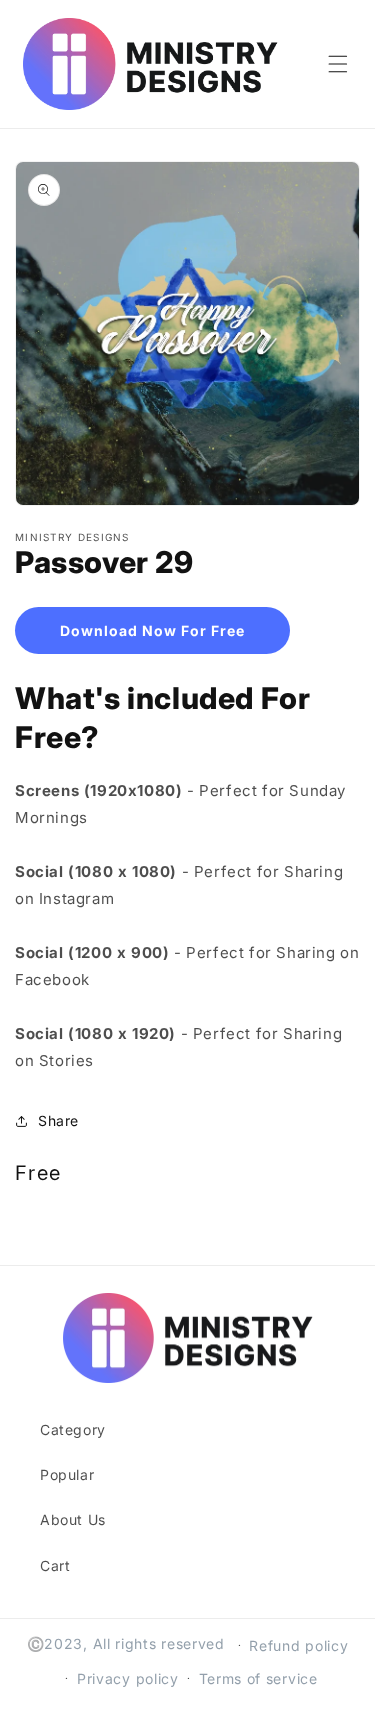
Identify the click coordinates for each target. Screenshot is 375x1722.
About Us (73, 1519)
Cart (55, 1565)
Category (73, 1429)
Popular (67, 1474)
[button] (338, 64)
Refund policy (298, 1645)
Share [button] (58, 1120)
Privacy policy (128, 1678)
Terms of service (258, 1678)
